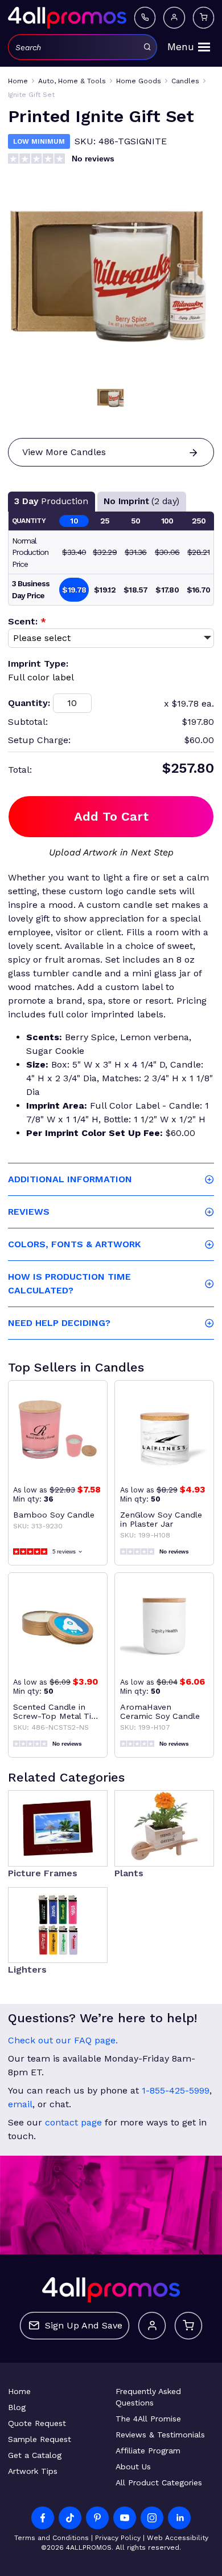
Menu (181, 47)
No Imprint (141, 501)
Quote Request (37, 2423)
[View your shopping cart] (204, 18)
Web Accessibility (178, 2538)
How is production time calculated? (69, 1283)
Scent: (27, 621)
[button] (111, 398)
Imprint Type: (38, 664)
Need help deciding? (59, 1323)
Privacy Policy (118, 2538)
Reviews (29, 1212)
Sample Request (40, 2439)
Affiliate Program (148, 2451)
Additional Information (70, 1179)
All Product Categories (159, 2482)
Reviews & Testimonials (160, 2435)
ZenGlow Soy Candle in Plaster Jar (161, 1519)
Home (19, 2391)
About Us (133, 2467)
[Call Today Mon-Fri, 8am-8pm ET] (145, 18)
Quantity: (29, 703)
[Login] (174, 18)
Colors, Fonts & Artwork (74, 1244)
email (20, 2104)
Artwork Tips (33, 2471)
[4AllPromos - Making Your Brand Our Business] (67, 18)
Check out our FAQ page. (63, 2040)
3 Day (51, 501)
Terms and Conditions (52, 2538)
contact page (73, 2122)
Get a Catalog (35, 2455)
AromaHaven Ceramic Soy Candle (160, 1711)
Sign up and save (84, 2325)
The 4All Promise (148, 2419)
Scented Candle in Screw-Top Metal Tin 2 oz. (55, 1711)
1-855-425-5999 (176, 2090)
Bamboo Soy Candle (54, 1515)
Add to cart (111, 816)
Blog (17, 2407)
